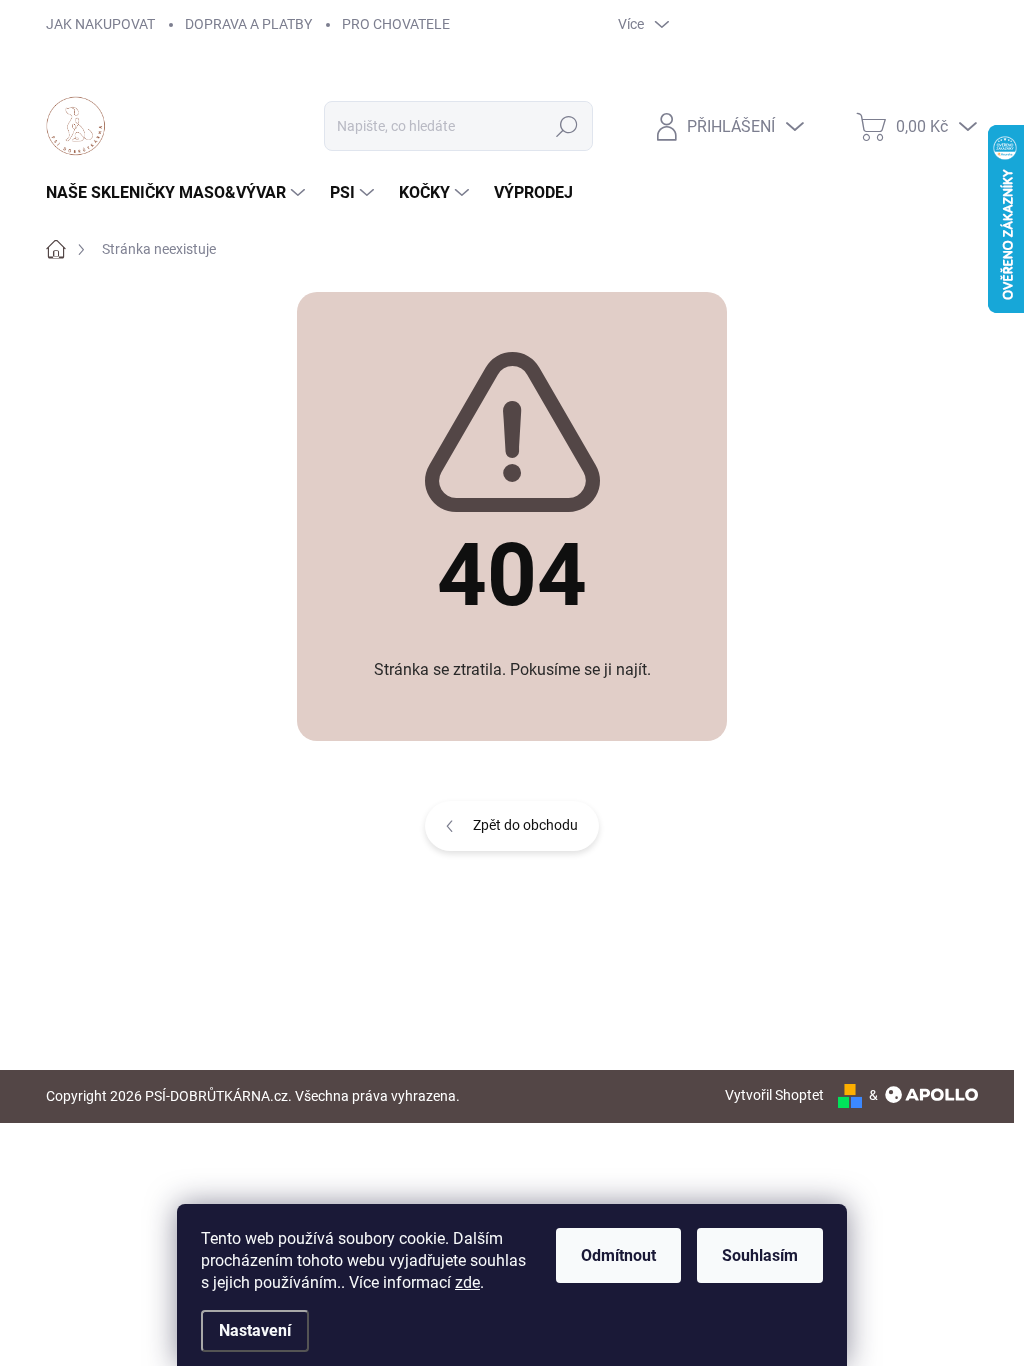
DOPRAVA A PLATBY (248, 24)
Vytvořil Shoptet (774, 1095)
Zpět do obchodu (525, 825)
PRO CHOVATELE (396, 24)
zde (467, 1282)
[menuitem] (178, 193)
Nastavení (255, 1330)
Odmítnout (618, 1255)
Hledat (566, 126)
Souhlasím (760, 1255)
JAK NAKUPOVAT (100, 24)
